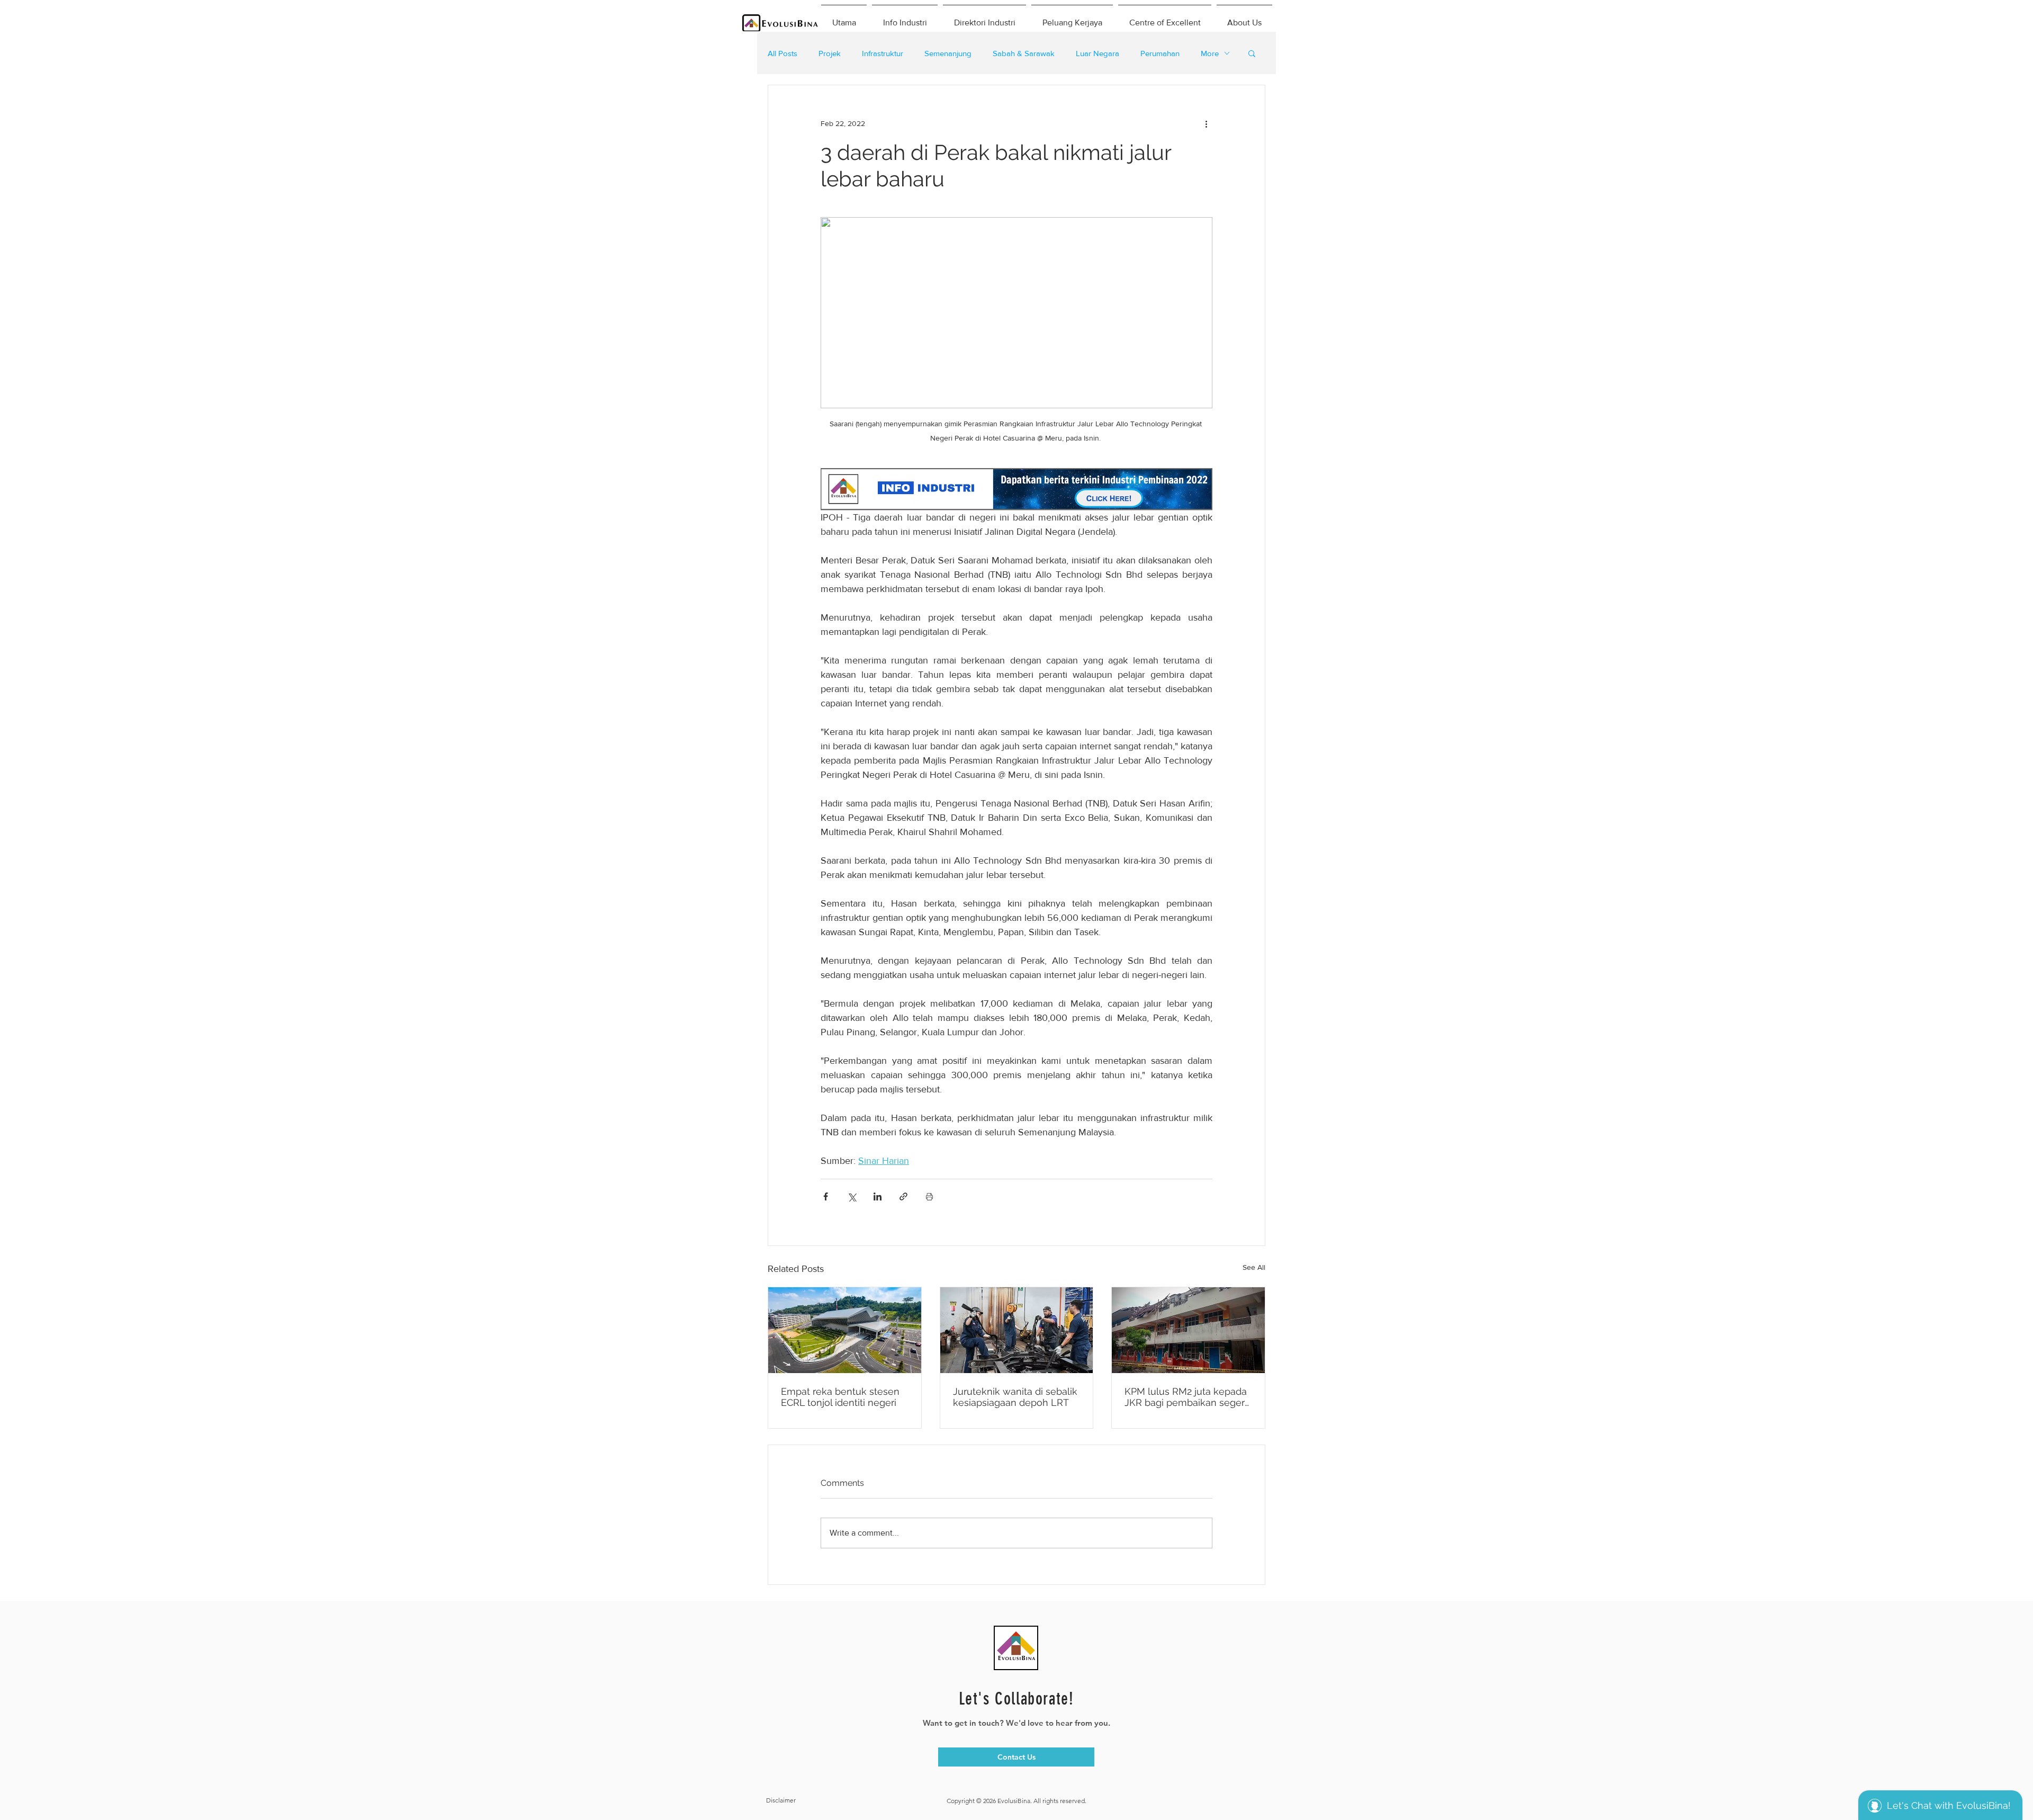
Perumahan (1160, 53)
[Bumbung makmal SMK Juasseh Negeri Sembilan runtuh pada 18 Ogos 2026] (1188, 1330)
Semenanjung (948, 53)
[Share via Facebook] (826, 1196)
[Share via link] (903, 1196)
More (1210, 53)
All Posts (782, 53)
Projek (830, 53)
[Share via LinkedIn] (878, 1196)
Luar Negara (1098, 53)
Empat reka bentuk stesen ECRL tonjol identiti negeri (840, 1397)
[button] (1252, 53)
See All (1254, 1267)
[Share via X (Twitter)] (852, 1196)
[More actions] (1206, 123)
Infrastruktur (883, 53)
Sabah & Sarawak (1024, 53)
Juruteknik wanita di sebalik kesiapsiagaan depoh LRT (1015, 1397)
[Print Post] (929, 1196)
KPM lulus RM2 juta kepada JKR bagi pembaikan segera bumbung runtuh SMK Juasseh (1187, 1397)
